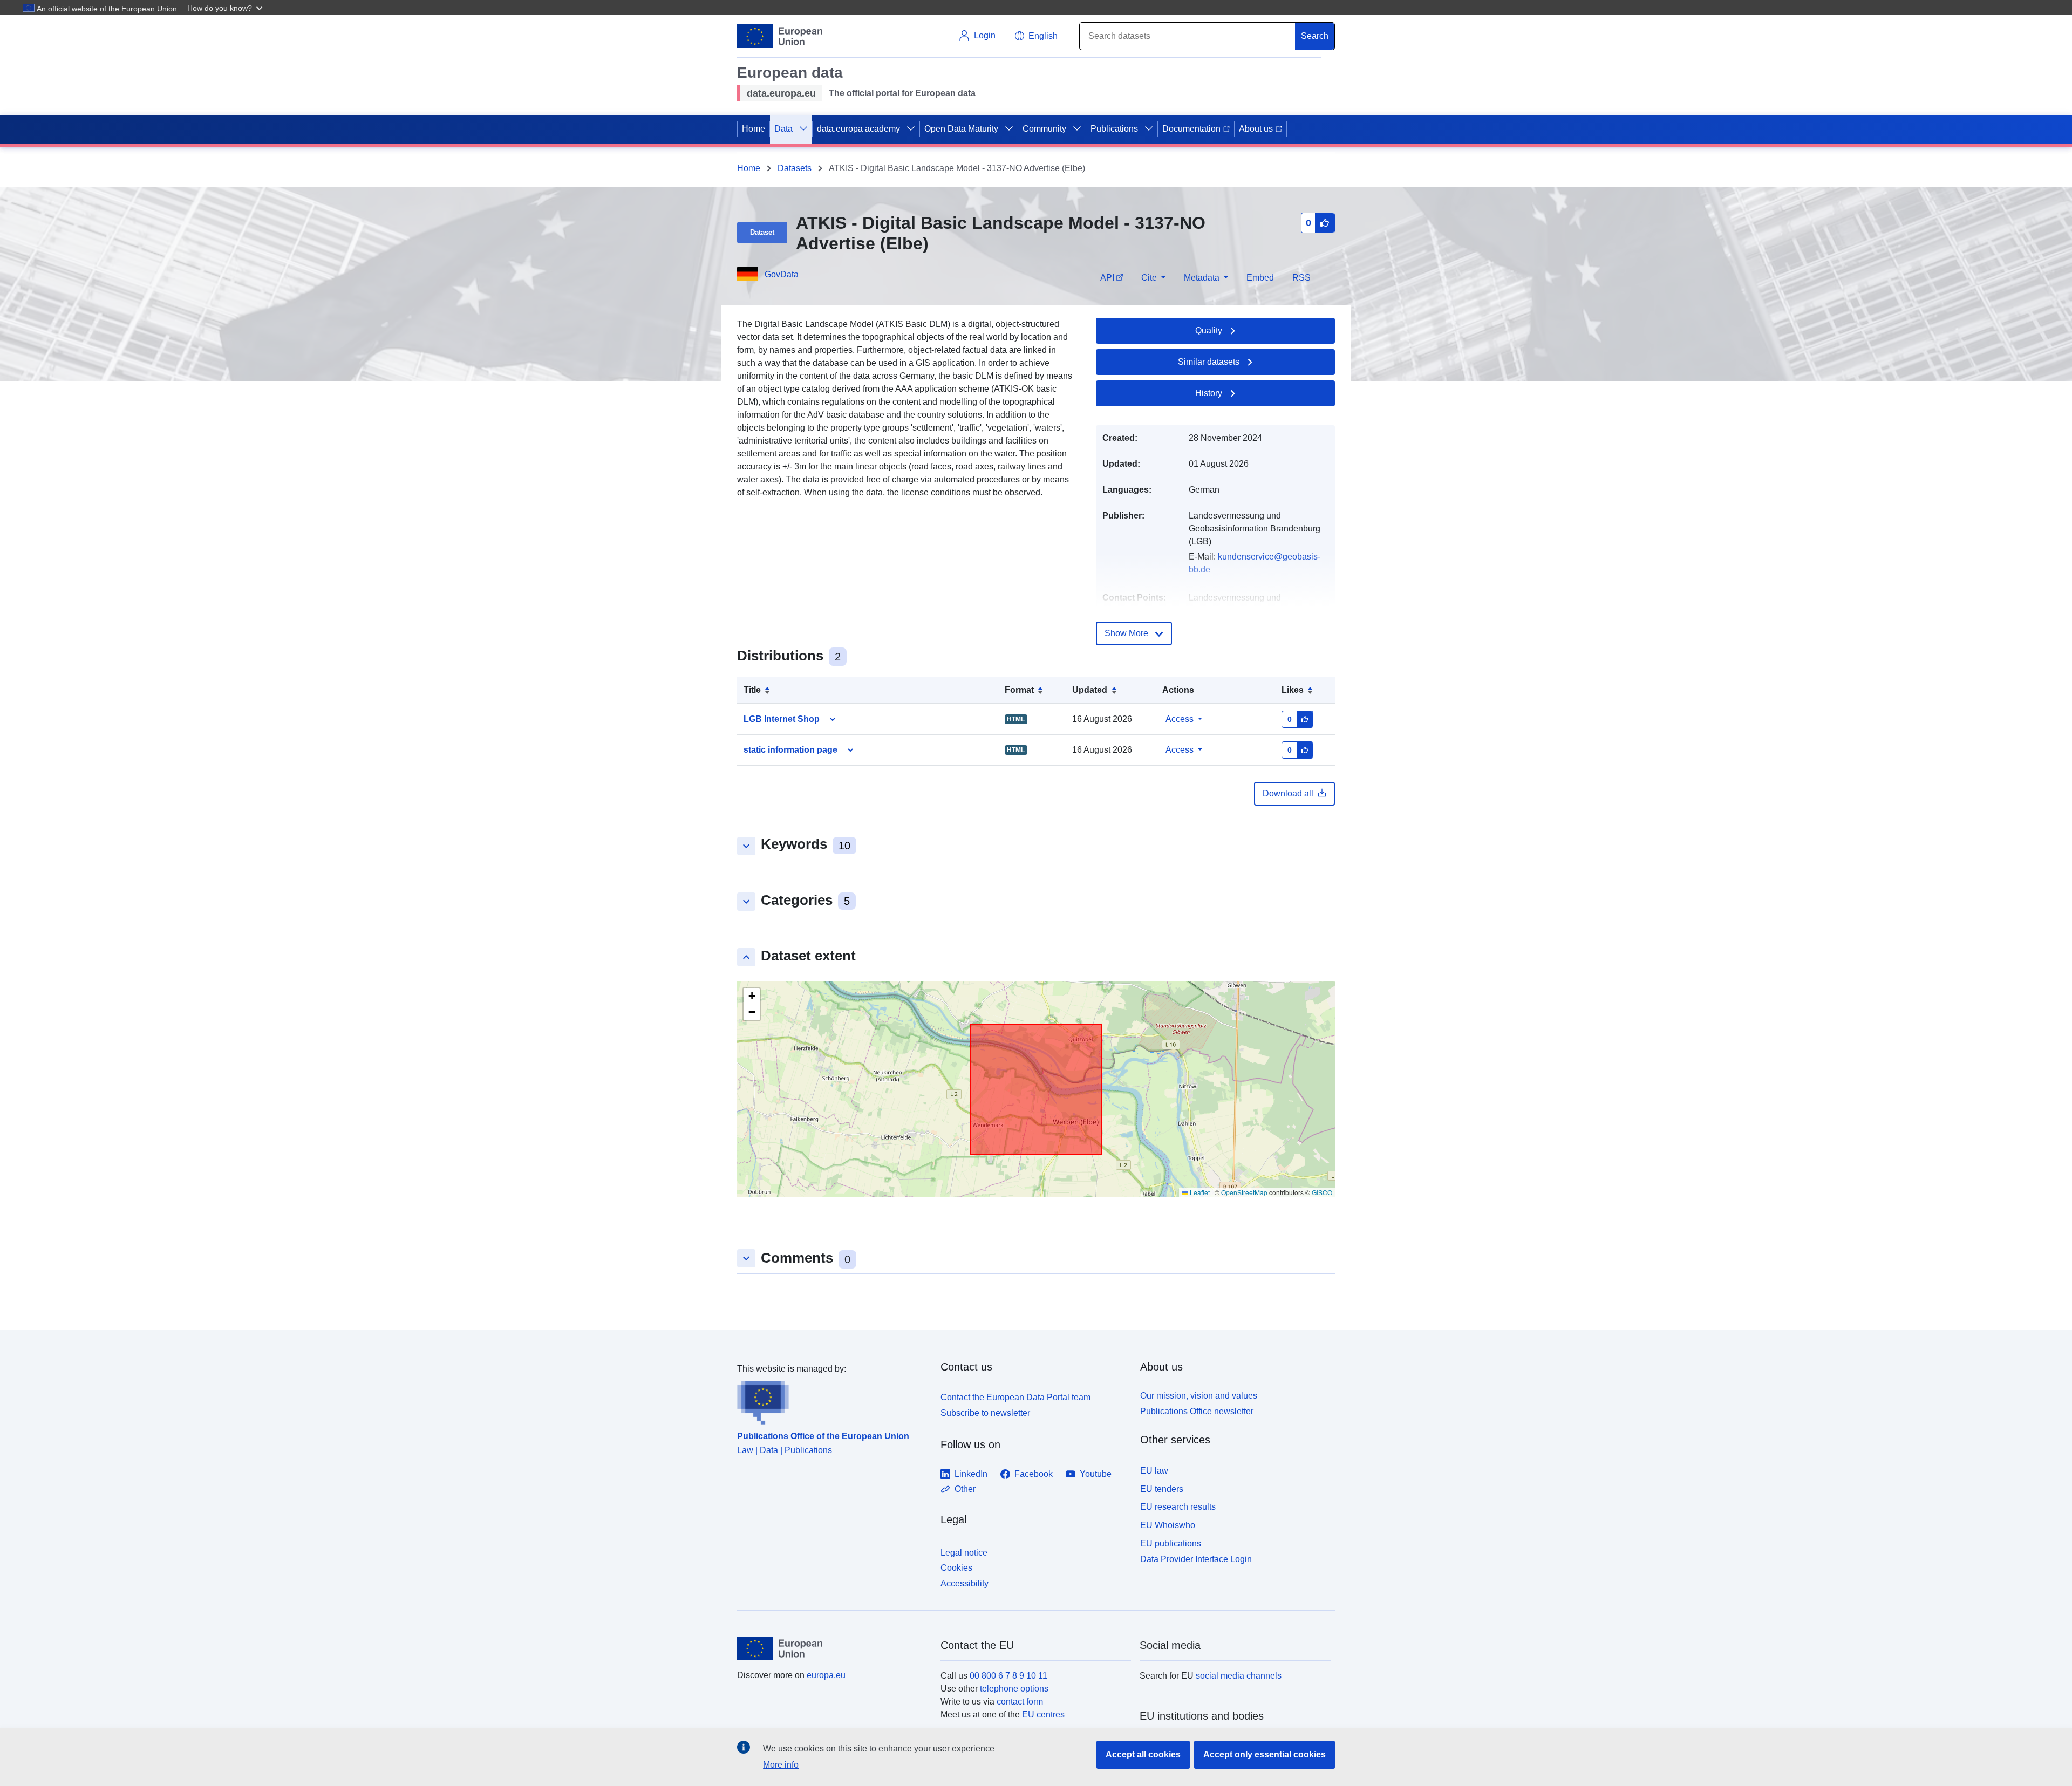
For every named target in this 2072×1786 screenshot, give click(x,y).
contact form (1020, 1702)
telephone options (1014, 1689)
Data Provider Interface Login (1196, 1559)
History (1209, 393)
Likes (1293, 690)
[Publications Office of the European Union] (832, 1400)
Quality (1209, 330)
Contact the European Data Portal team (1015, 1397)
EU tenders (1162, 1489)
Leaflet (1199, 1192)
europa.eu (826, 1675)
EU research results (1178, 1507)
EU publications (1171, 1543)
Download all (1288, 793)
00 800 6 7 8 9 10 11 (1008, 1676)
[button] (226, 8)
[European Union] (833, 1648)
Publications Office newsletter (1197, 1411)
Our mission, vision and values (1199, 1396)
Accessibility (965, 1583)
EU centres (1043, 1715)
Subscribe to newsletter (985, 1413)
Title (752, 690)
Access (1180, 719)
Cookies (956, 1568)
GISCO (1322, 1192)
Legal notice (964, 1553)
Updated (1090, 690)
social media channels (1239, 1676)
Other (965, 1489)
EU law (1154, 1471)
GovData (782, 274)
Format (1019, 690)
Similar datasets (1209, 362)
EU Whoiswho (1168, 1525)
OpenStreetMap (1244, 1192)
